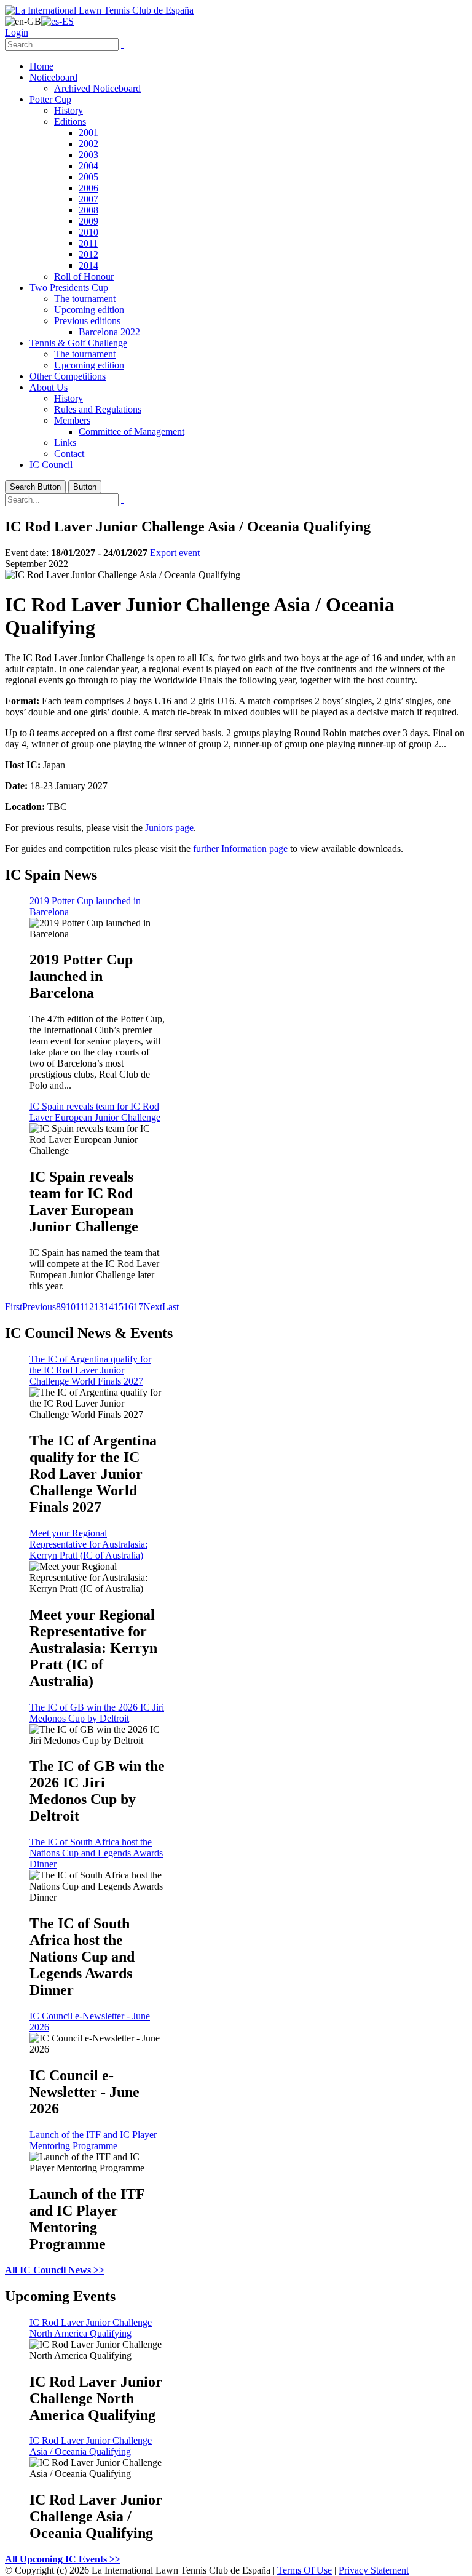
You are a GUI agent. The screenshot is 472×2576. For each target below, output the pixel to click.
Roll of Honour (84, 276)
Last (171, 1307)
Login (17, 32)
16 (128, 1307)
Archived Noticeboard (97, 88)
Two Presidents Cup (69, 288)
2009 (88, 221)
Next (153, 1307)
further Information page (240, 849)
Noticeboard (53, 77)
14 (109, 1307)
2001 (88, 133)
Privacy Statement (374, 2570)
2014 (88, 265)
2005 (88, 177)
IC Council (51, 465)
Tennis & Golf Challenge (78, 343)
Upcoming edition (89, 310)
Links (65, 443)
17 (138, 1307)
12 (89, 1307)
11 (80, 1307)
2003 (88, 155)
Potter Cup (50, 99)
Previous (39, 1307)
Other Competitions (68, 376)
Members (72, 420)
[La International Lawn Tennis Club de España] (99, 10)
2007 (88, 199)
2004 (88, 166)
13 (99, 1307)
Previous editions (87, 321)
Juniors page (169, 828)
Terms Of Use (305, 2570)
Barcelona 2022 (109, 332)
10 (71, 1307)
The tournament (85, 299)
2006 (88, 188)
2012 (88, 254)
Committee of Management (132, 431)
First (14, 1307)
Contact (69, 454)
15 (119, 1307)
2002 (88, 144)
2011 (88, 243)
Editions (70, 121)
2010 (88, 232)
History (69, 110)
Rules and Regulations (98, 409)
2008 (88, 210)
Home (41, 66)
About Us (49, 387)
